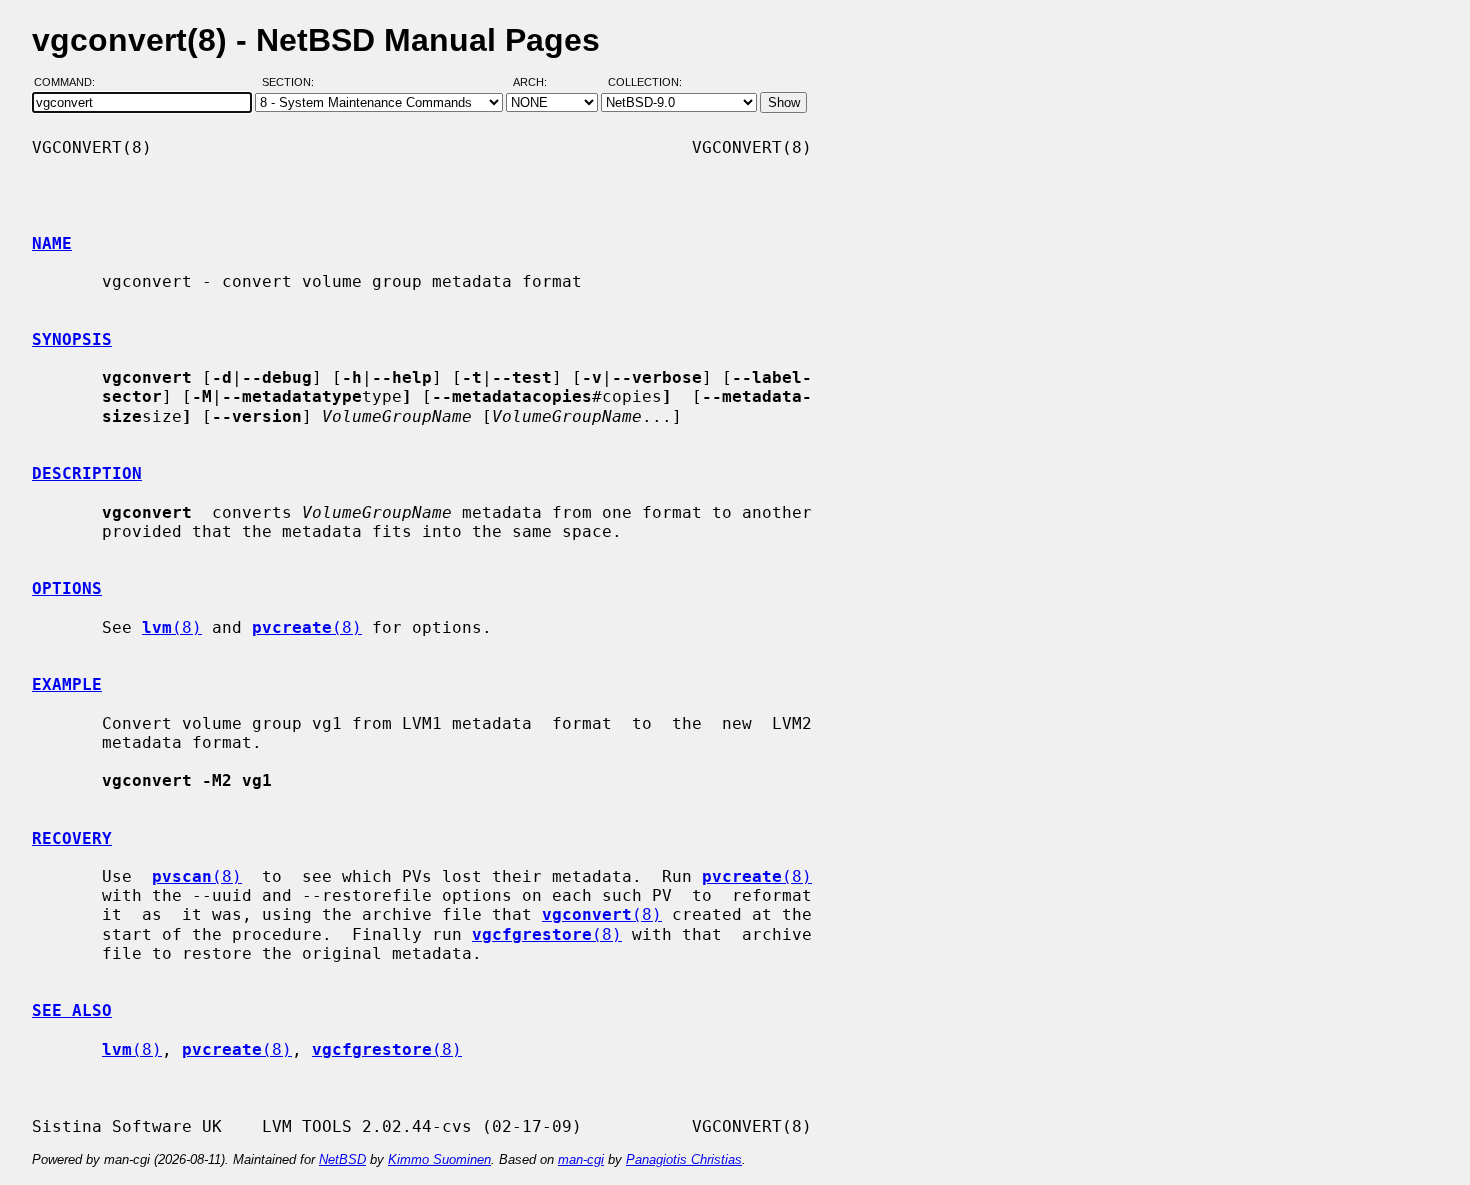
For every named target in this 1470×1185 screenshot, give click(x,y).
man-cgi (581, 1159)
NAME (52, 243)
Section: (292, 83)
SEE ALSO (72, 1010)
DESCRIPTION (87, 473)
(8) (172, 627)
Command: (70, 83)
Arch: (539, 83)
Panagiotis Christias (684, 1159)
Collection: (645, 83)
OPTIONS (67, 588)
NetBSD (342, 1159)
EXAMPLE (67, 684)
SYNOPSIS (72, 339)
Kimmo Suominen (439, 1159)
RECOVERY (72, 838)
